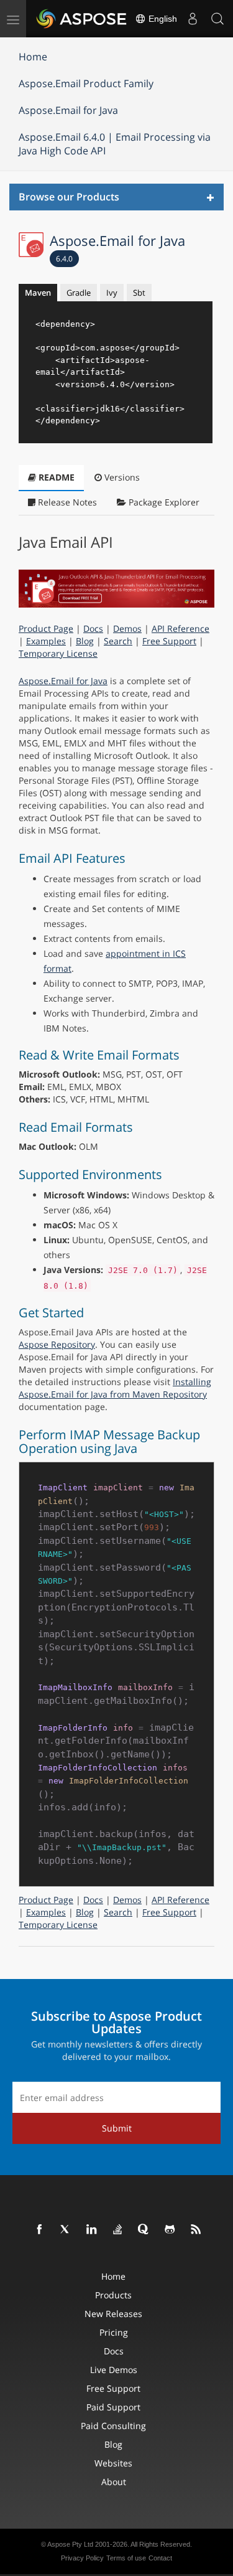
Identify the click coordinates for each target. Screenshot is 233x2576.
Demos (127, 628)
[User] (193, 19)
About (114, 2482)
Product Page (46, 628)
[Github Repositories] (170, 2230)
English (162, 19)
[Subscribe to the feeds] (196, 2230)
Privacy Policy (82, 2558)
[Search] (217, 19)
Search (118, 641)
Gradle (79, 293)
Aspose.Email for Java (68, 110)
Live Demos (114, 2370)
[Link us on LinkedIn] (92, 2230)
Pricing (114, 2332)
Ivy (112, 293)
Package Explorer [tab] (163, 502)
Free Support (169, 641)
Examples (46, 641)
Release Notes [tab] (66, 502)
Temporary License (58, 653)
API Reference (180, 628)
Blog (85, 641)
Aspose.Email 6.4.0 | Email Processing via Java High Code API (115, 144)
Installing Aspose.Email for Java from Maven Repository (115, 1388)
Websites (113, 2463)
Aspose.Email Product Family (86, 83)
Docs (93, 628)
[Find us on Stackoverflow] (118, 2230)
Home (33, 57)
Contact (160, 2558)
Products (113, 2295)
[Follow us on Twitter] (66, 2230)
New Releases (113, 2314)
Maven (38, 293)
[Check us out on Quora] (144, 2230)
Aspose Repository (57, 1344)
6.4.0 (64, 259)
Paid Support (113, 2407)
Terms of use (126, 2558)
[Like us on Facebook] (40, 2230)
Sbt (139, 293)
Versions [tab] (121, 477)
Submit (117, 2128)
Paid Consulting (113, 2426)
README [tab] (55, 477)
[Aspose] (82, 19)
